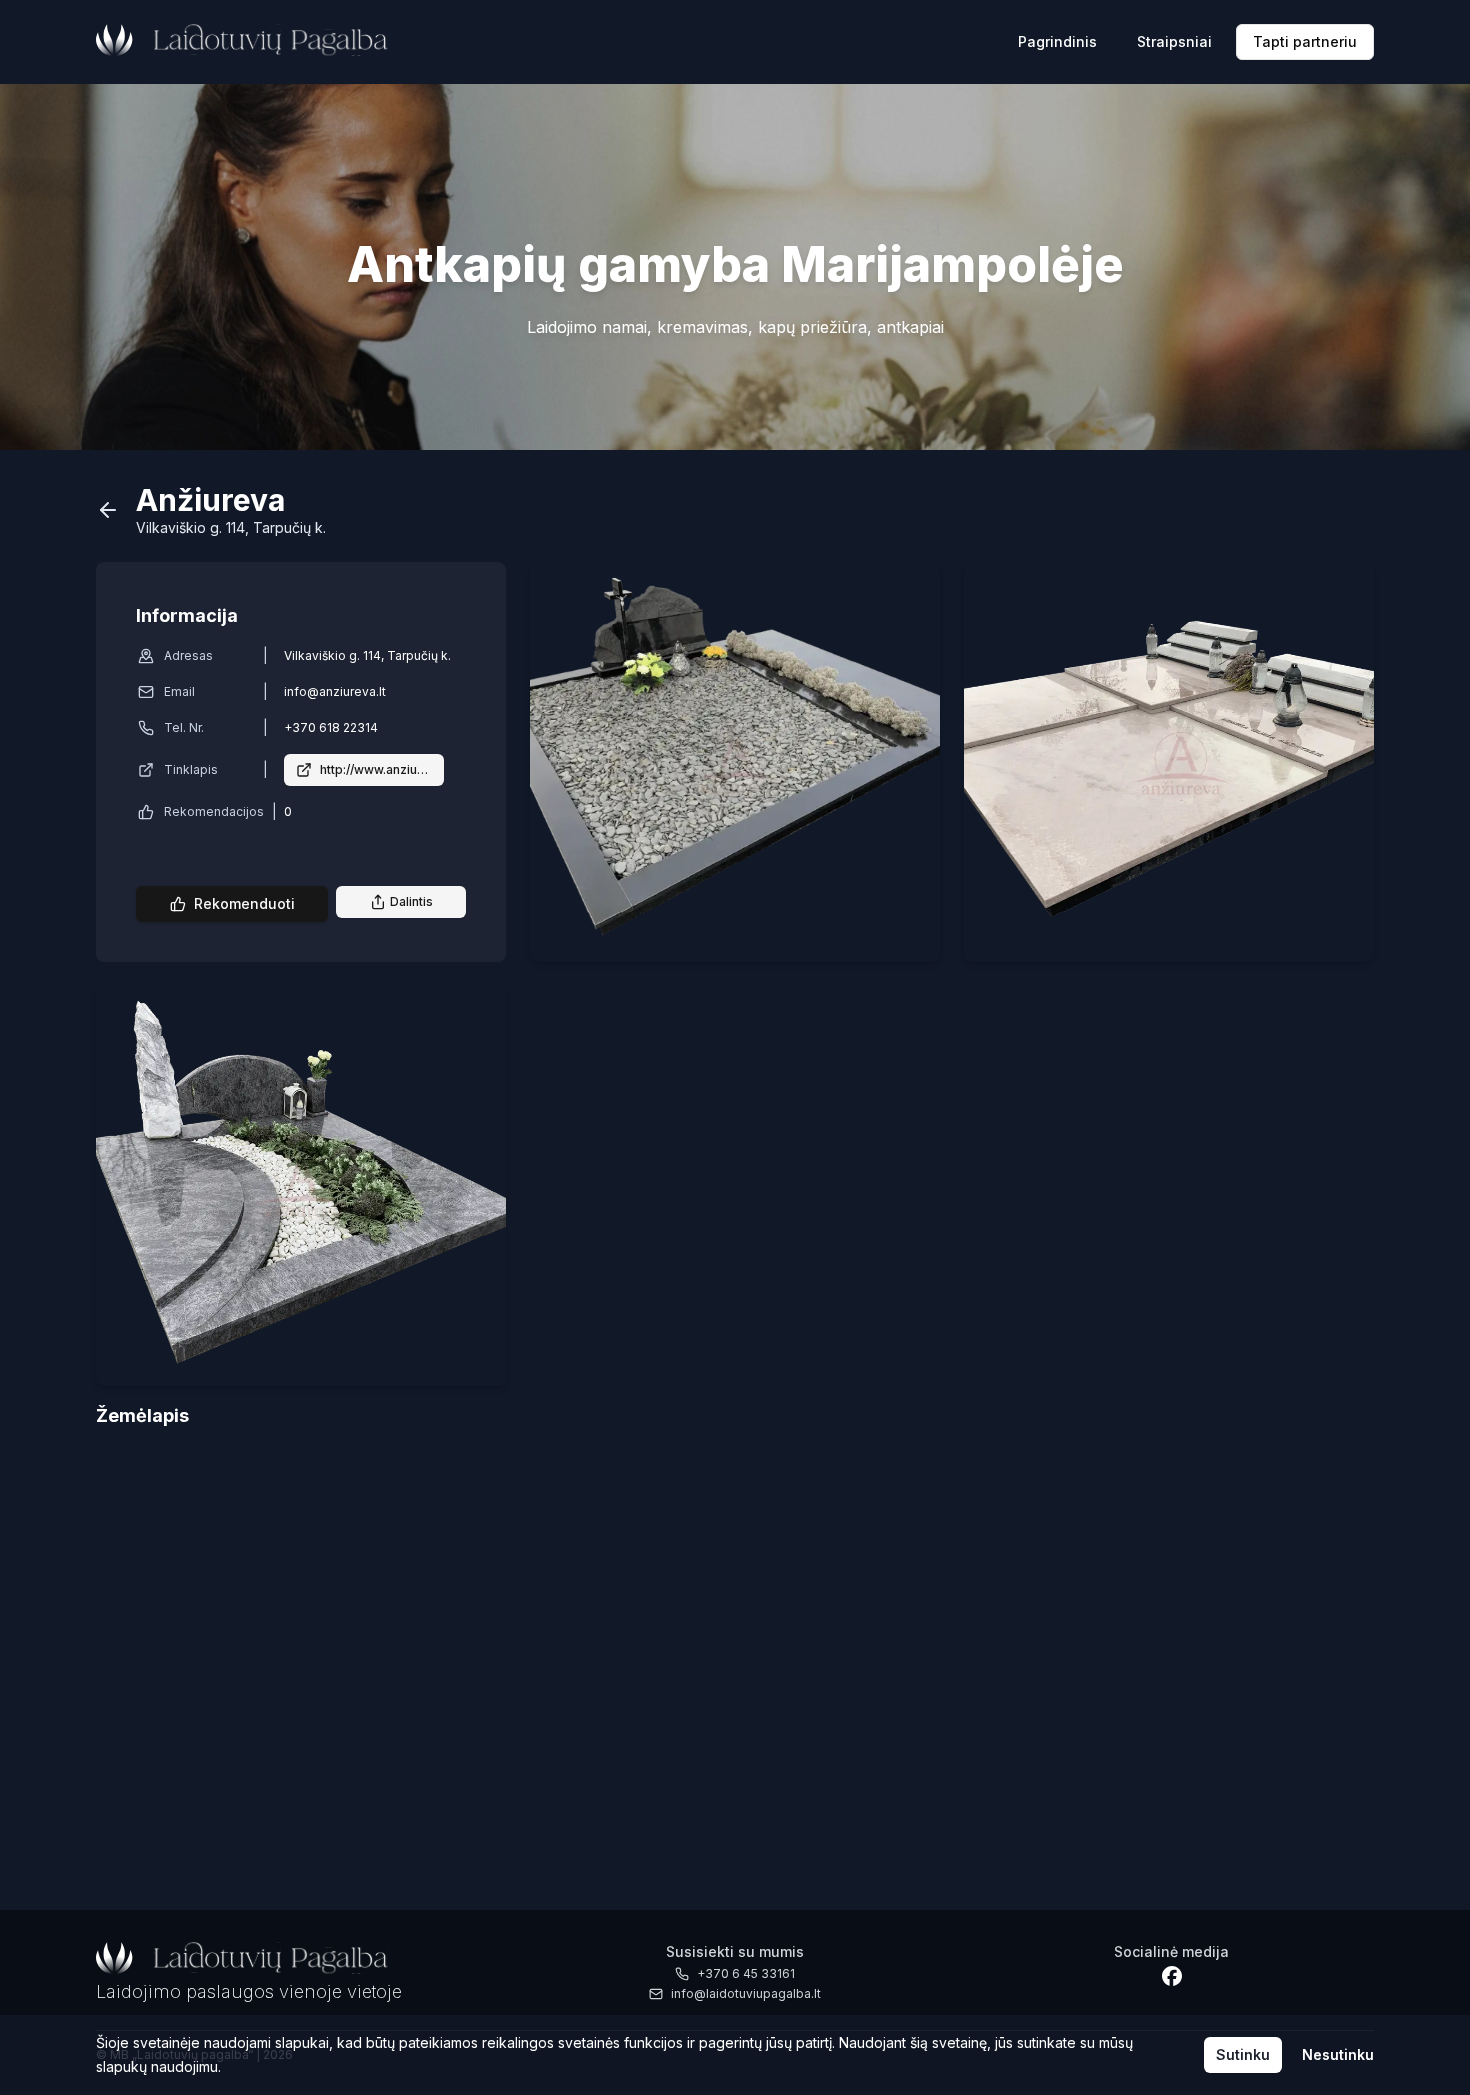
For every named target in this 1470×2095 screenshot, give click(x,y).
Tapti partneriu (1305, 41)
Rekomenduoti (244, 903)
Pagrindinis (1057, 41)
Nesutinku (1338, 2054)
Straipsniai (1174, 41)
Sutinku (1243, 2054)
